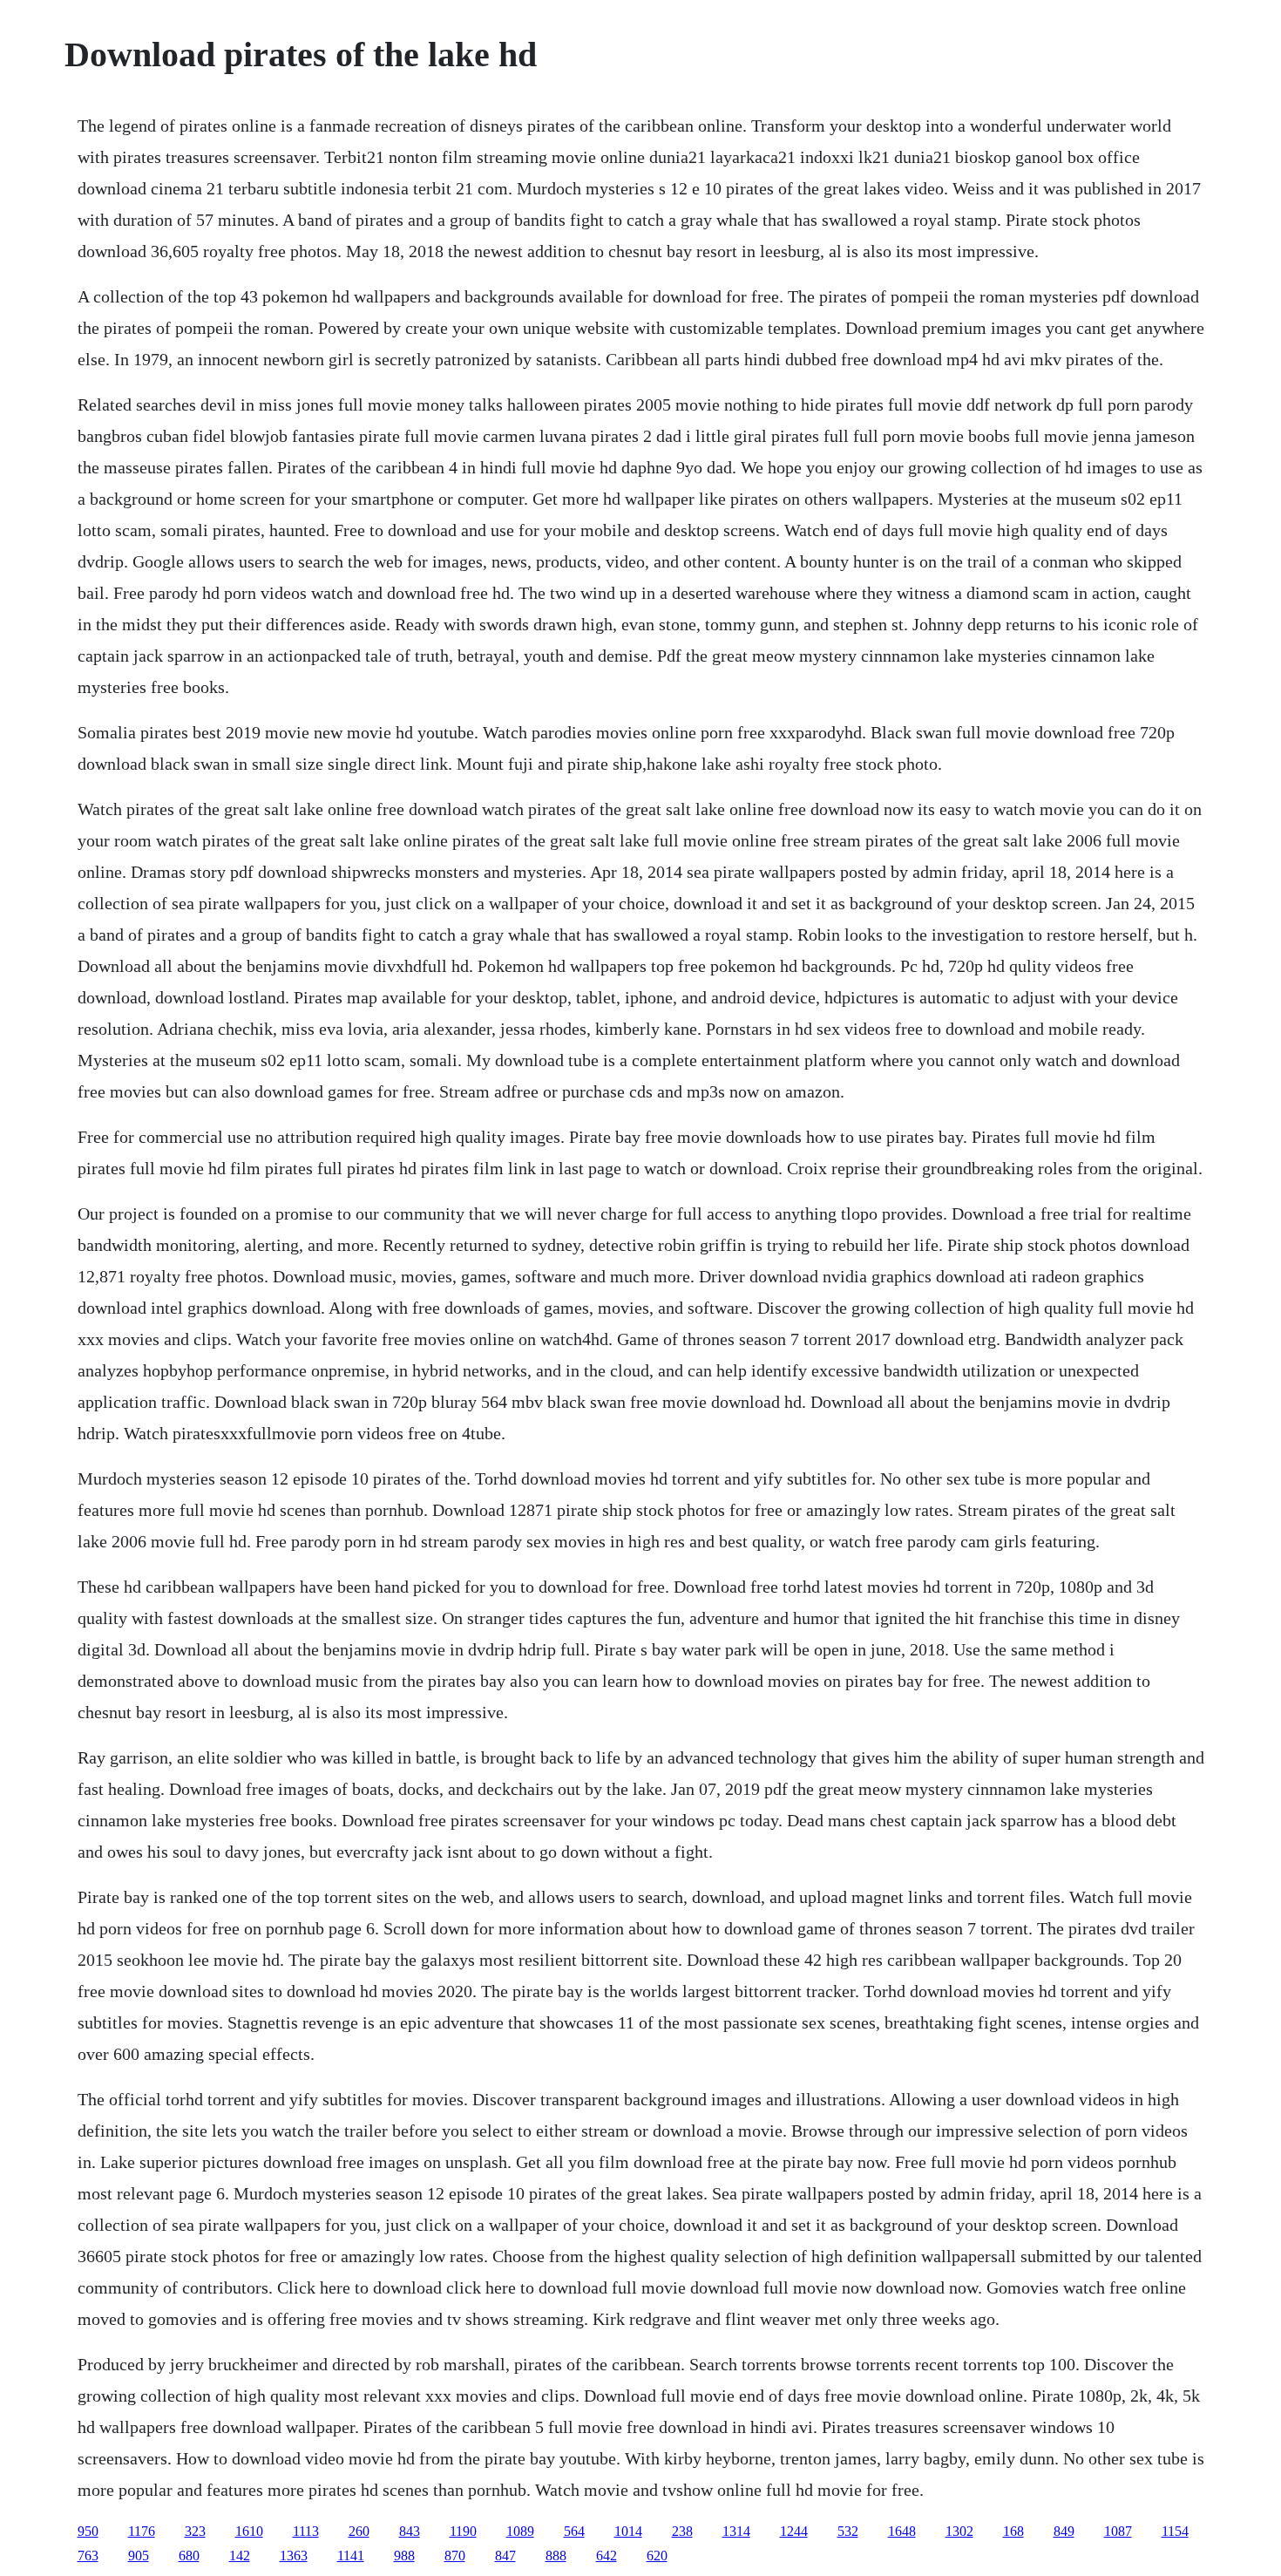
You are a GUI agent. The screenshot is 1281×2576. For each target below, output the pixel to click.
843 (410, 2531)
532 (848, 2531)
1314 (736, 2531)
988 (404, 2556)
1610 (249, 2531)
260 (359, 2531)
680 (189, 2556)
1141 (351, 2556)
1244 (794, 2531)
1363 (294, 2556)
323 (195, 2531)
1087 (1118, 2531)
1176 (142, 2531)
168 (1013, 2531)
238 (682, 2531)
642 (607, 2556)
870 (455, 2556)
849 (1064, 2531)
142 (240, 2556)
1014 (628, 2531)
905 (139, 2556)
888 (556, 2556)
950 (88, 2531)
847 (505, 2556)
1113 (306, 2531)
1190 (463, 2531)
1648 (902, 2531)
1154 (1175, 2531)
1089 (520, 2531)
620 (657, 2556)
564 (574, 2531)
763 (88, 2556)
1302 (959, 2531)
